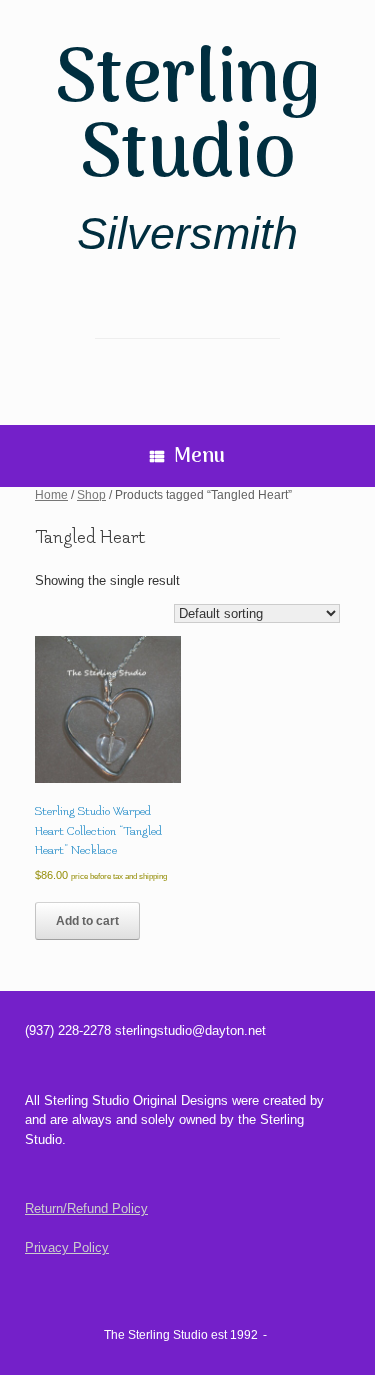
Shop (91, 495)
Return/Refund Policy (86, 1208)
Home (51, 495)
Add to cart (87, 921)
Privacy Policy (67, 1247)
